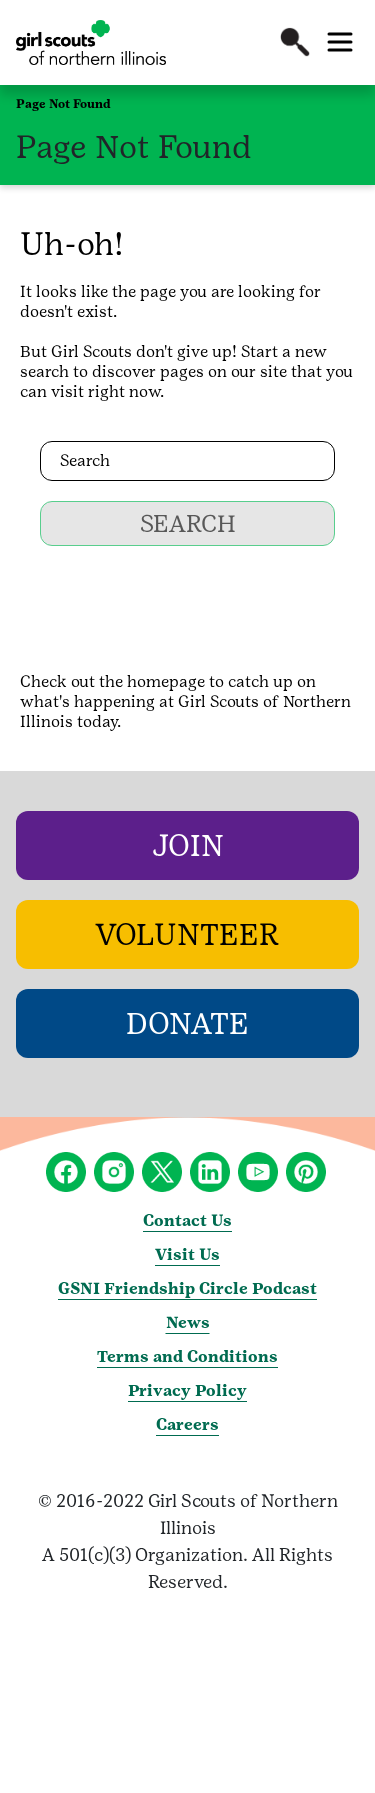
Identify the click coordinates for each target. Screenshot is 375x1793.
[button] (295, 42)
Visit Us (187, 1254)
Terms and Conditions (187, 1356)
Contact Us (187, 1220)
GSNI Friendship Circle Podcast (187, 1288)
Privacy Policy (187, 1390)
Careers (187, 1424)
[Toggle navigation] (340, 42)
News (188, 1322)
